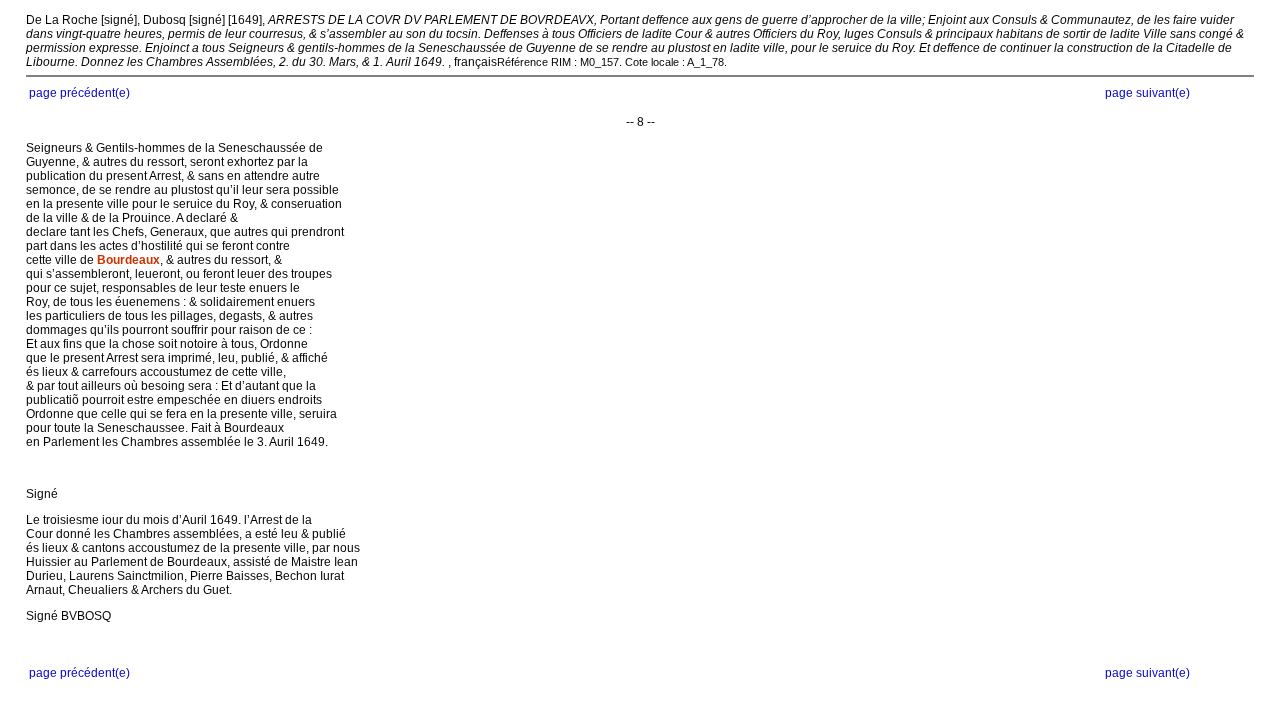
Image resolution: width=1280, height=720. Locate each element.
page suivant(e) (1147, 93)
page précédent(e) (79, 93)
